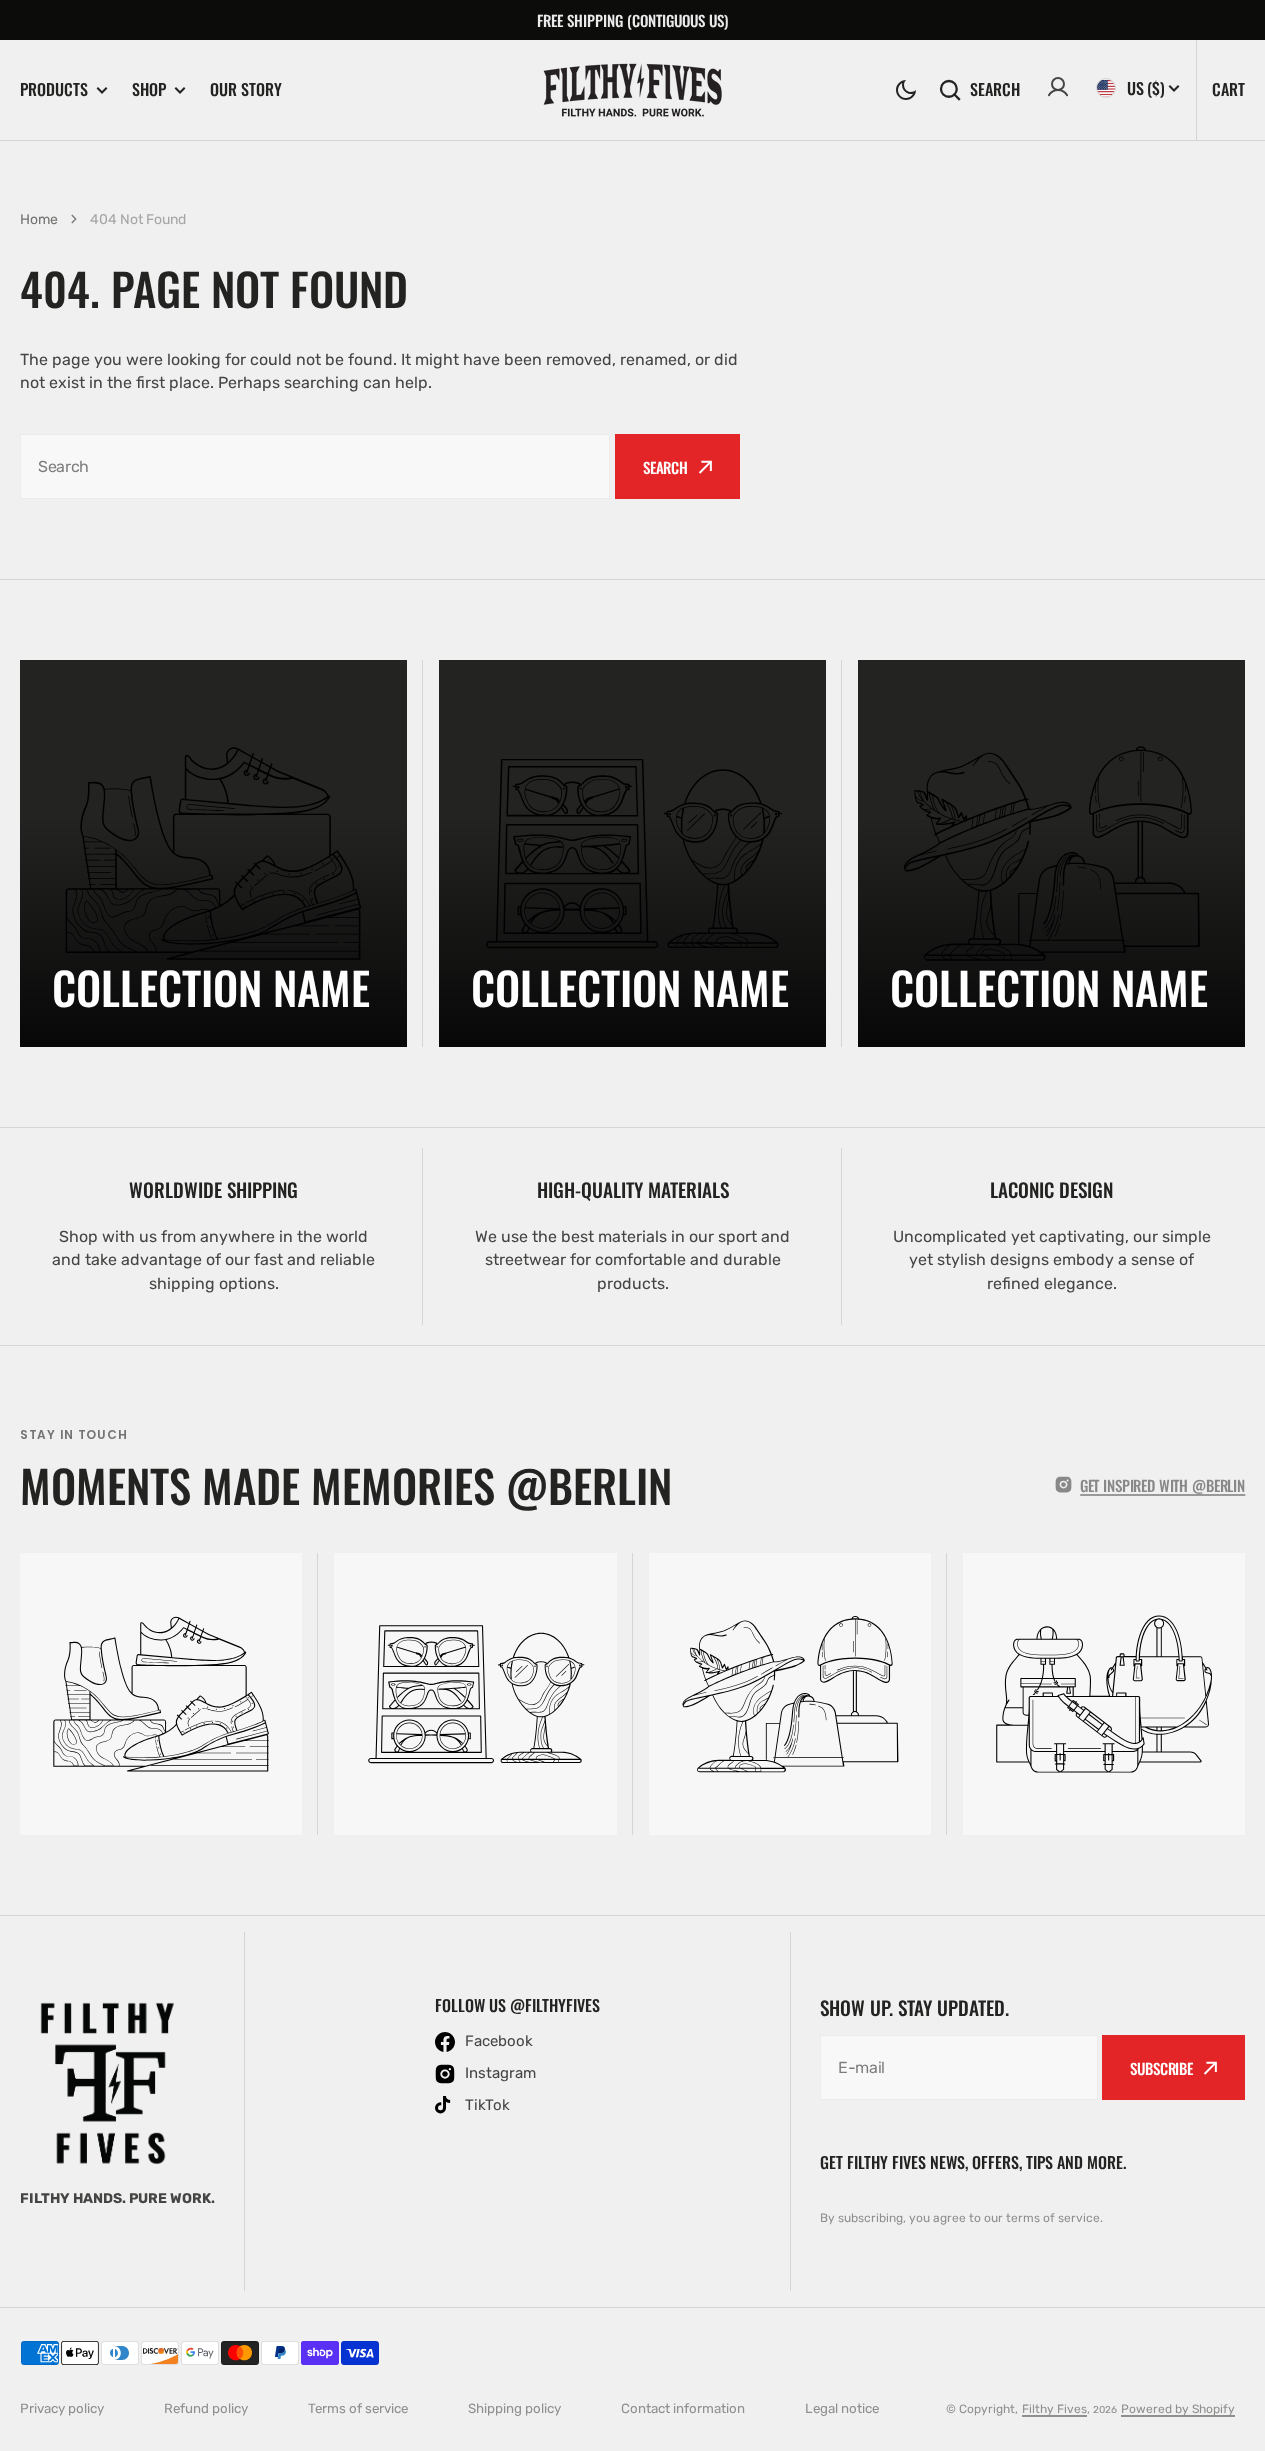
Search (995, 89)
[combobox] (315, 466)
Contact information (683, 2408)
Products (54, 89)
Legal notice (842, 2408)
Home (39, 219)
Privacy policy (62, 2408)
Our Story (246, 89)
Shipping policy (514, 2408)
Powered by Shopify (1178, 2409)
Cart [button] (1228, 89)
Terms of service (358, 2408)
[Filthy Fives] (633, 90)
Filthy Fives (1054, 2409)
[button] (906, 90)
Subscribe (1161, 2068)
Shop (149, 89)
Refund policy (206, 2408)
